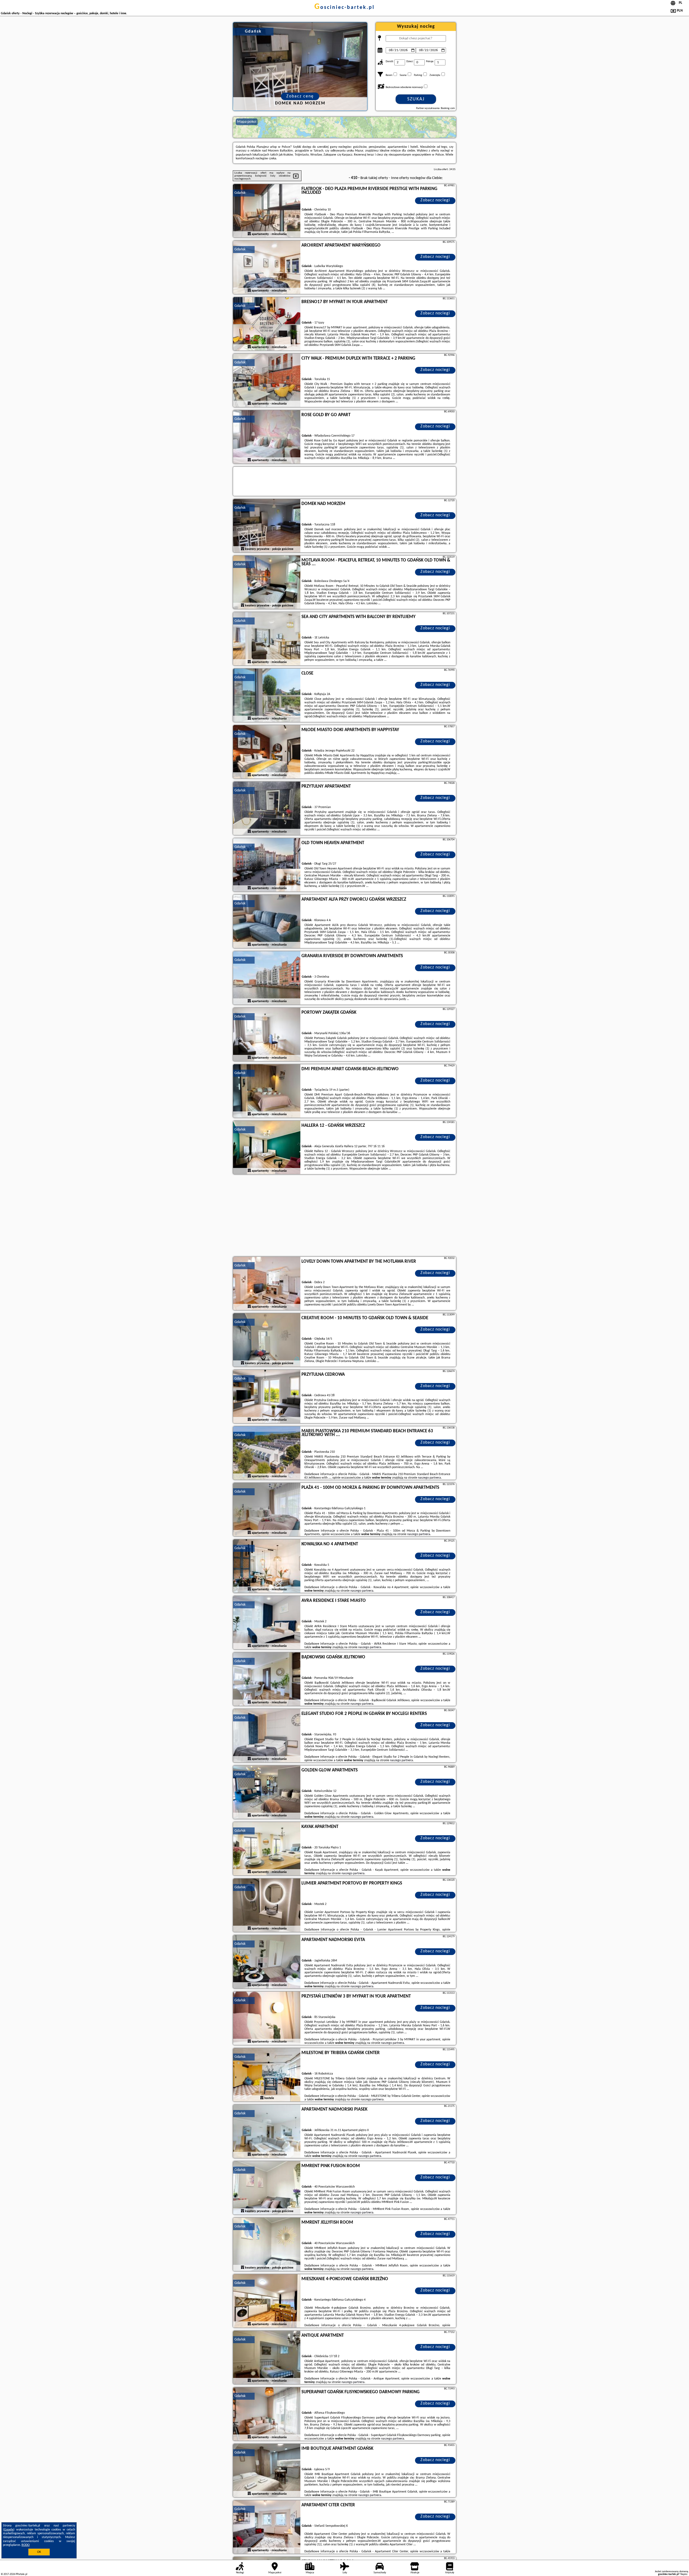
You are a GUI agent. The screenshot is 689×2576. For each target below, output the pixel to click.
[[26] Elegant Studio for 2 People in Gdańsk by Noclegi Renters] (267, 1736)
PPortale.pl (21, 2574)
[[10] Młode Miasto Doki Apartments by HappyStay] (267, 752)
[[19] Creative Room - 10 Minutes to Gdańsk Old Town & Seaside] (267, 1340)
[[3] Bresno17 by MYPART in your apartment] (267, 324)
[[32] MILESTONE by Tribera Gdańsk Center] (267, 2075)
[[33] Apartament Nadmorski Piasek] (267, 2132)
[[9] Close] (267, 696)
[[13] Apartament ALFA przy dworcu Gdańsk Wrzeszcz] (267, 922)
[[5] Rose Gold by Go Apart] (267, 437)
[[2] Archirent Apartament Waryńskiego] (267, 268)
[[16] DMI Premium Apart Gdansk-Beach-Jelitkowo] (267, 1091)
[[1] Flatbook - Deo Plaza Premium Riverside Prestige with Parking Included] (267, 211)
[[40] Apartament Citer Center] (267, 2527)
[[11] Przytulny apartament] (267, 809)
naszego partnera (429, 1478)
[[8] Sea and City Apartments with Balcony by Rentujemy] (267, 639)
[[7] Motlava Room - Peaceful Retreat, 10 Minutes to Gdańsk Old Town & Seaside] (267, 582)
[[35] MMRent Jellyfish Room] (267, 2245)
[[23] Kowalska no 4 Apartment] (267, 1566)
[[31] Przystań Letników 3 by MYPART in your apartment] (267, 2019)
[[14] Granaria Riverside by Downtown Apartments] (267, 978)
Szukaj (416, 99)
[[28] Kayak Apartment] (267, 1849)
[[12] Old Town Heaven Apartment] (267, 865)
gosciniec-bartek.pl (344, 8)
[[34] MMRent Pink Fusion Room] (267, 2188)
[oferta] (249, 234)
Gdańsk (240, 193)
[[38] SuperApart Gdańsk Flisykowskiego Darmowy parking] (267, 2414)
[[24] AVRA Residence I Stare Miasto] (267, 1623)
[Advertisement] (344, 1216)
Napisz (684, 2574)
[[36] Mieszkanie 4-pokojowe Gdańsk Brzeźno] (267, 2301)
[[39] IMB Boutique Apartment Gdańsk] (267, 2471)
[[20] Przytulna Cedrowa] (267, 1397)
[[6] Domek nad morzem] (267, 526)
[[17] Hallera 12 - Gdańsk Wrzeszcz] (267, 1148)
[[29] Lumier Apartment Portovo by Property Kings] (267, 1905)
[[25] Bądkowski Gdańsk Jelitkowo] (267, 1679)
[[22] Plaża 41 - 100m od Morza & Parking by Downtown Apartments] (267, 1510)
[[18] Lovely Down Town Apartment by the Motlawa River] (267, 1284)
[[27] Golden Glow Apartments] (267, 1792)
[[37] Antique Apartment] (267, 2358)
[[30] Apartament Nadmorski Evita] (267, 1962)
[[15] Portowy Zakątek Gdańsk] (267, 1035)
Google (9, 2530)
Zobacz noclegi (435, 200)
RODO (26, 2545)
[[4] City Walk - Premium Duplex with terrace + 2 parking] (267, 381)
